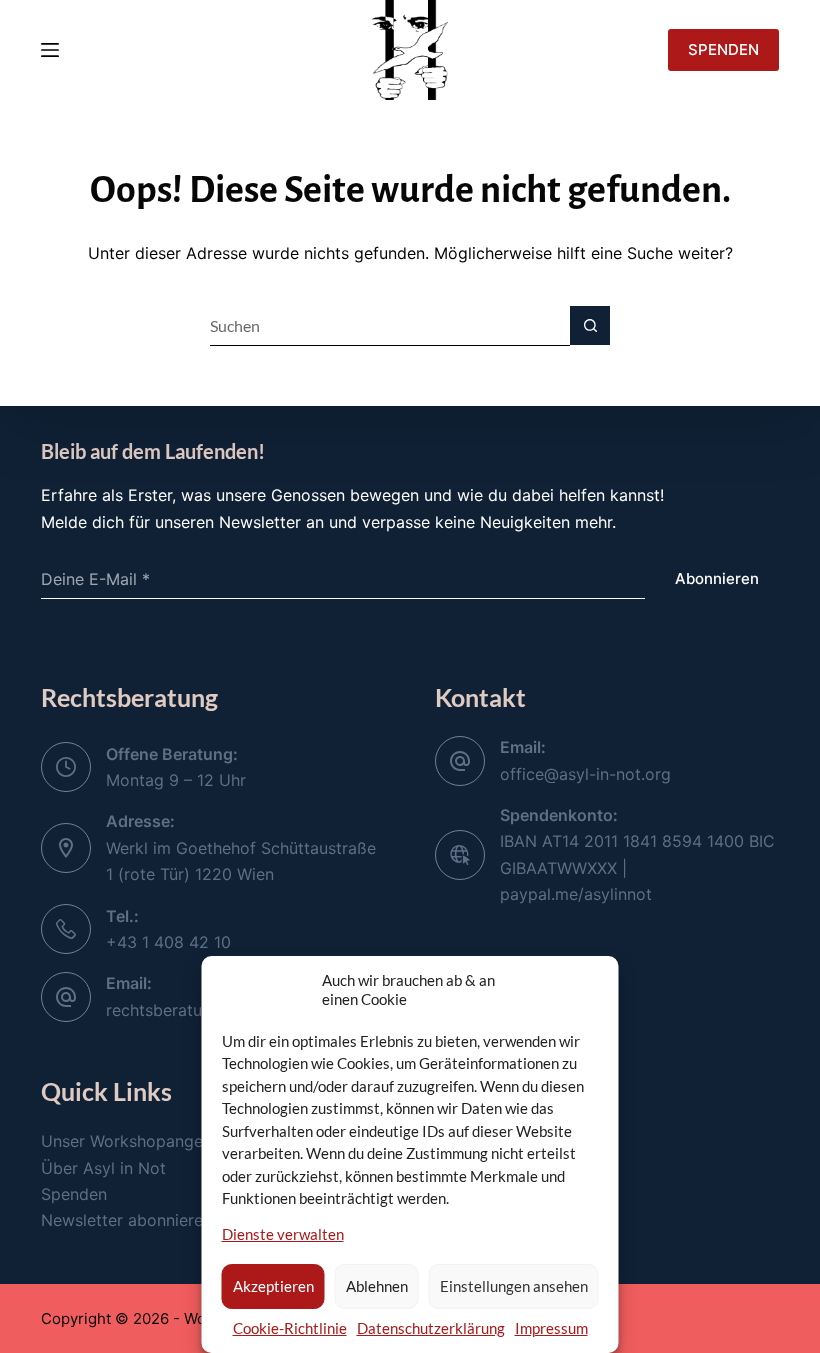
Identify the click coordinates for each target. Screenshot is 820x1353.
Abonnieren (717, 578)
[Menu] (50, 50)
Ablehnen (377, 1286)
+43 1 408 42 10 (168, 942)
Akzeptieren (273, 1286)
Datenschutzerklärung (431, 1328)
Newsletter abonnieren (126, 1220)
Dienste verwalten (283, 1234)
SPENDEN (723, 49)
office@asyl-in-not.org (585, 774)
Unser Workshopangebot (135, 1141)
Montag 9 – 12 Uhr (176, 780)
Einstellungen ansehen (514, 1286)
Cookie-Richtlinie (290, 1328)
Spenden (74, 1194)
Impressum (551, 1328)
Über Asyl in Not (103, 1168)
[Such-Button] (590, 326)
